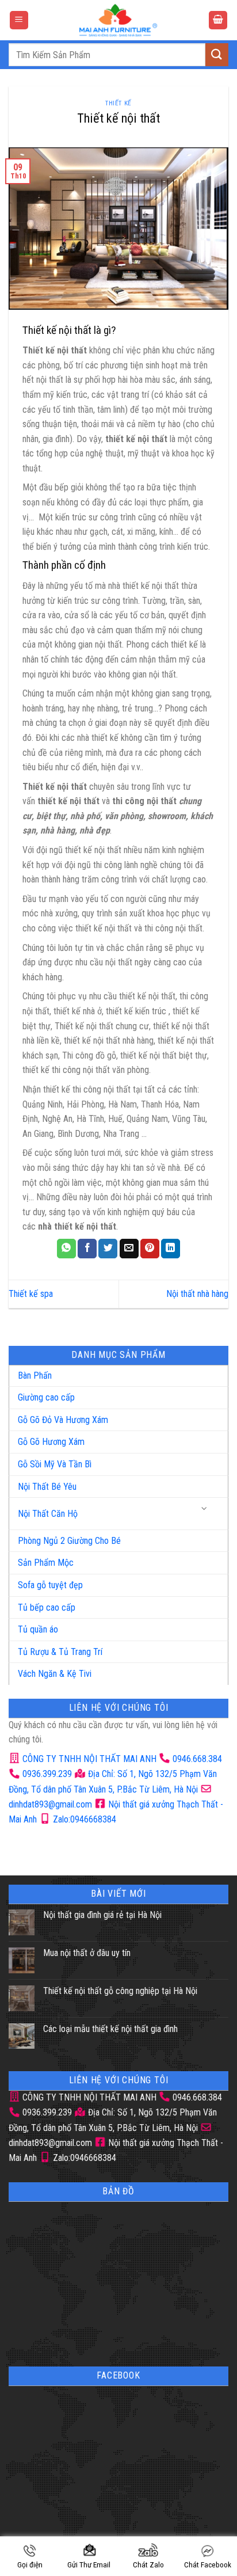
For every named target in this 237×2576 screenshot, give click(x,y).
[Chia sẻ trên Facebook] (87, 1249)
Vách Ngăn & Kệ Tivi (55, 1674)
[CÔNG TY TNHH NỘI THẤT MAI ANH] (118, 20)
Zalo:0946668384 (83, 1819)
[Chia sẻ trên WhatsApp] (66, 1249)
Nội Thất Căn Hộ (48, 1514)
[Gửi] (217, 54)
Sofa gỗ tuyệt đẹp (50, 1585)
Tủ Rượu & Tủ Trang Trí (60, 1652)
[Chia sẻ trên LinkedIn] (171, 1249)
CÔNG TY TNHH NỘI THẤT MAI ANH (88, 1759)
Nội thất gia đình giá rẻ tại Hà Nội (102, 1915)
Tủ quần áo (38, 1629)
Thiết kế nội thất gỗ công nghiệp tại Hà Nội (120, 1991)
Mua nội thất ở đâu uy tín (87, 1953)
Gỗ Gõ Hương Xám (51, 1442)
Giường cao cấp (46, 1397)
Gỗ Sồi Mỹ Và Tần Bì (55, 1464)
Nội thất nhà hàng (197, 1294)
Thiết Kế (118, 103)
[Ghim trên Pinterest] (150, 1249)
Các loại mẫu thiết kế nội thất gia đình (110, 2029)
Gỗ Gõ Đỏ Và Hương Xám (63, 1420)
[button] (19, 20)
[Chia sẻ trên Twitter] (108, 1249)
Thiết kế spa (31, 1294)
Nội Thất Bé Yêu (47, 1487)
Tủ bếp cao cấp (47, 1607)
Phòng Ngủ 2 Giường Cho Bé (69, 1541)
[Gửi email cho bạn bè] (129, 1249)
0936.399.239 (47, 1774)
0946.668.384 (197, 1759)
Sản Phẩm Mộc (46, 1563)
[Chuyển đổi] (205, 1509)
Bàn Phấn (35, 1375)
